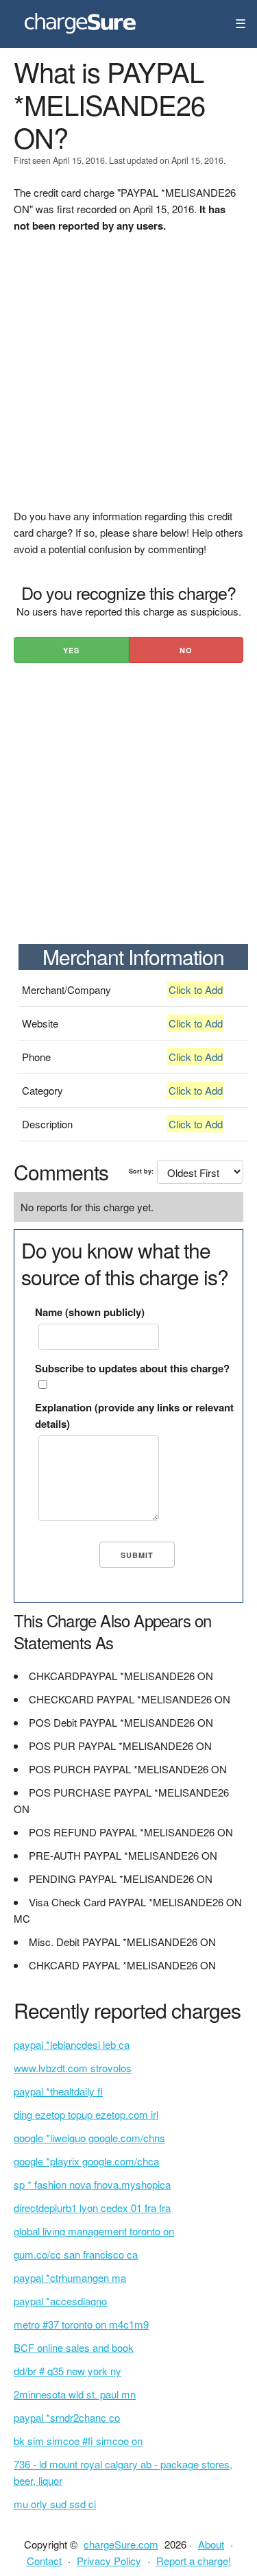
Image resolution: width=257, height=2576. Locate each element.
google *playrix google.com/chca (86, 2161)
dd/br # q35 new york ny (68, 2371)
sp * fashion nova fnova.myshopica (92, 2184)
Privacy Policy (109, 2561)
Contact (44, 2561)
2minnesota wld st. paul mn (75, 2394)
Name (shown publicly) (90, 1312)
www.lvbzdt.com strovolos (73, 2068)
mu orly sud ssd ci (55, 2504)
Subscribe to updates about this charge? (132, 1368)
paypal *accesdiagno (60, 2301)
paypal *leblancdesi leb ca (72, 2044)
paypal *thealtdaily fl (58, 2091)
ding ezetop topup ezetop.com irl (86, 2114)
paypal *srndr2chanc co (67, 2417)
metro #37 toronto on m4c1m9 (81, 2324)
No (186, 650)
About (211, 2544)
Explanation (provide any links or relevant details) (134, 1415)
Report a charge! (194, 2561)
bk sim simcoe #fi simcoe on (78, 2441)
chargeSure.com (121, 2544)
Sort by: (141, 1171)
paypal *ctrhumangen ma (70, 2277)
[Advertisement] (128, 379)
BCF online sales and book (74, 2347)
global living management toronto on (94, 2231)
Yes (71, 650)
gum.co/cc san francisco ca (76, 2254)
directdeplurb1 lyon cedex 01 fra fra (92, 2208)
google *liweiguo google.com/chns (89, 2138)
